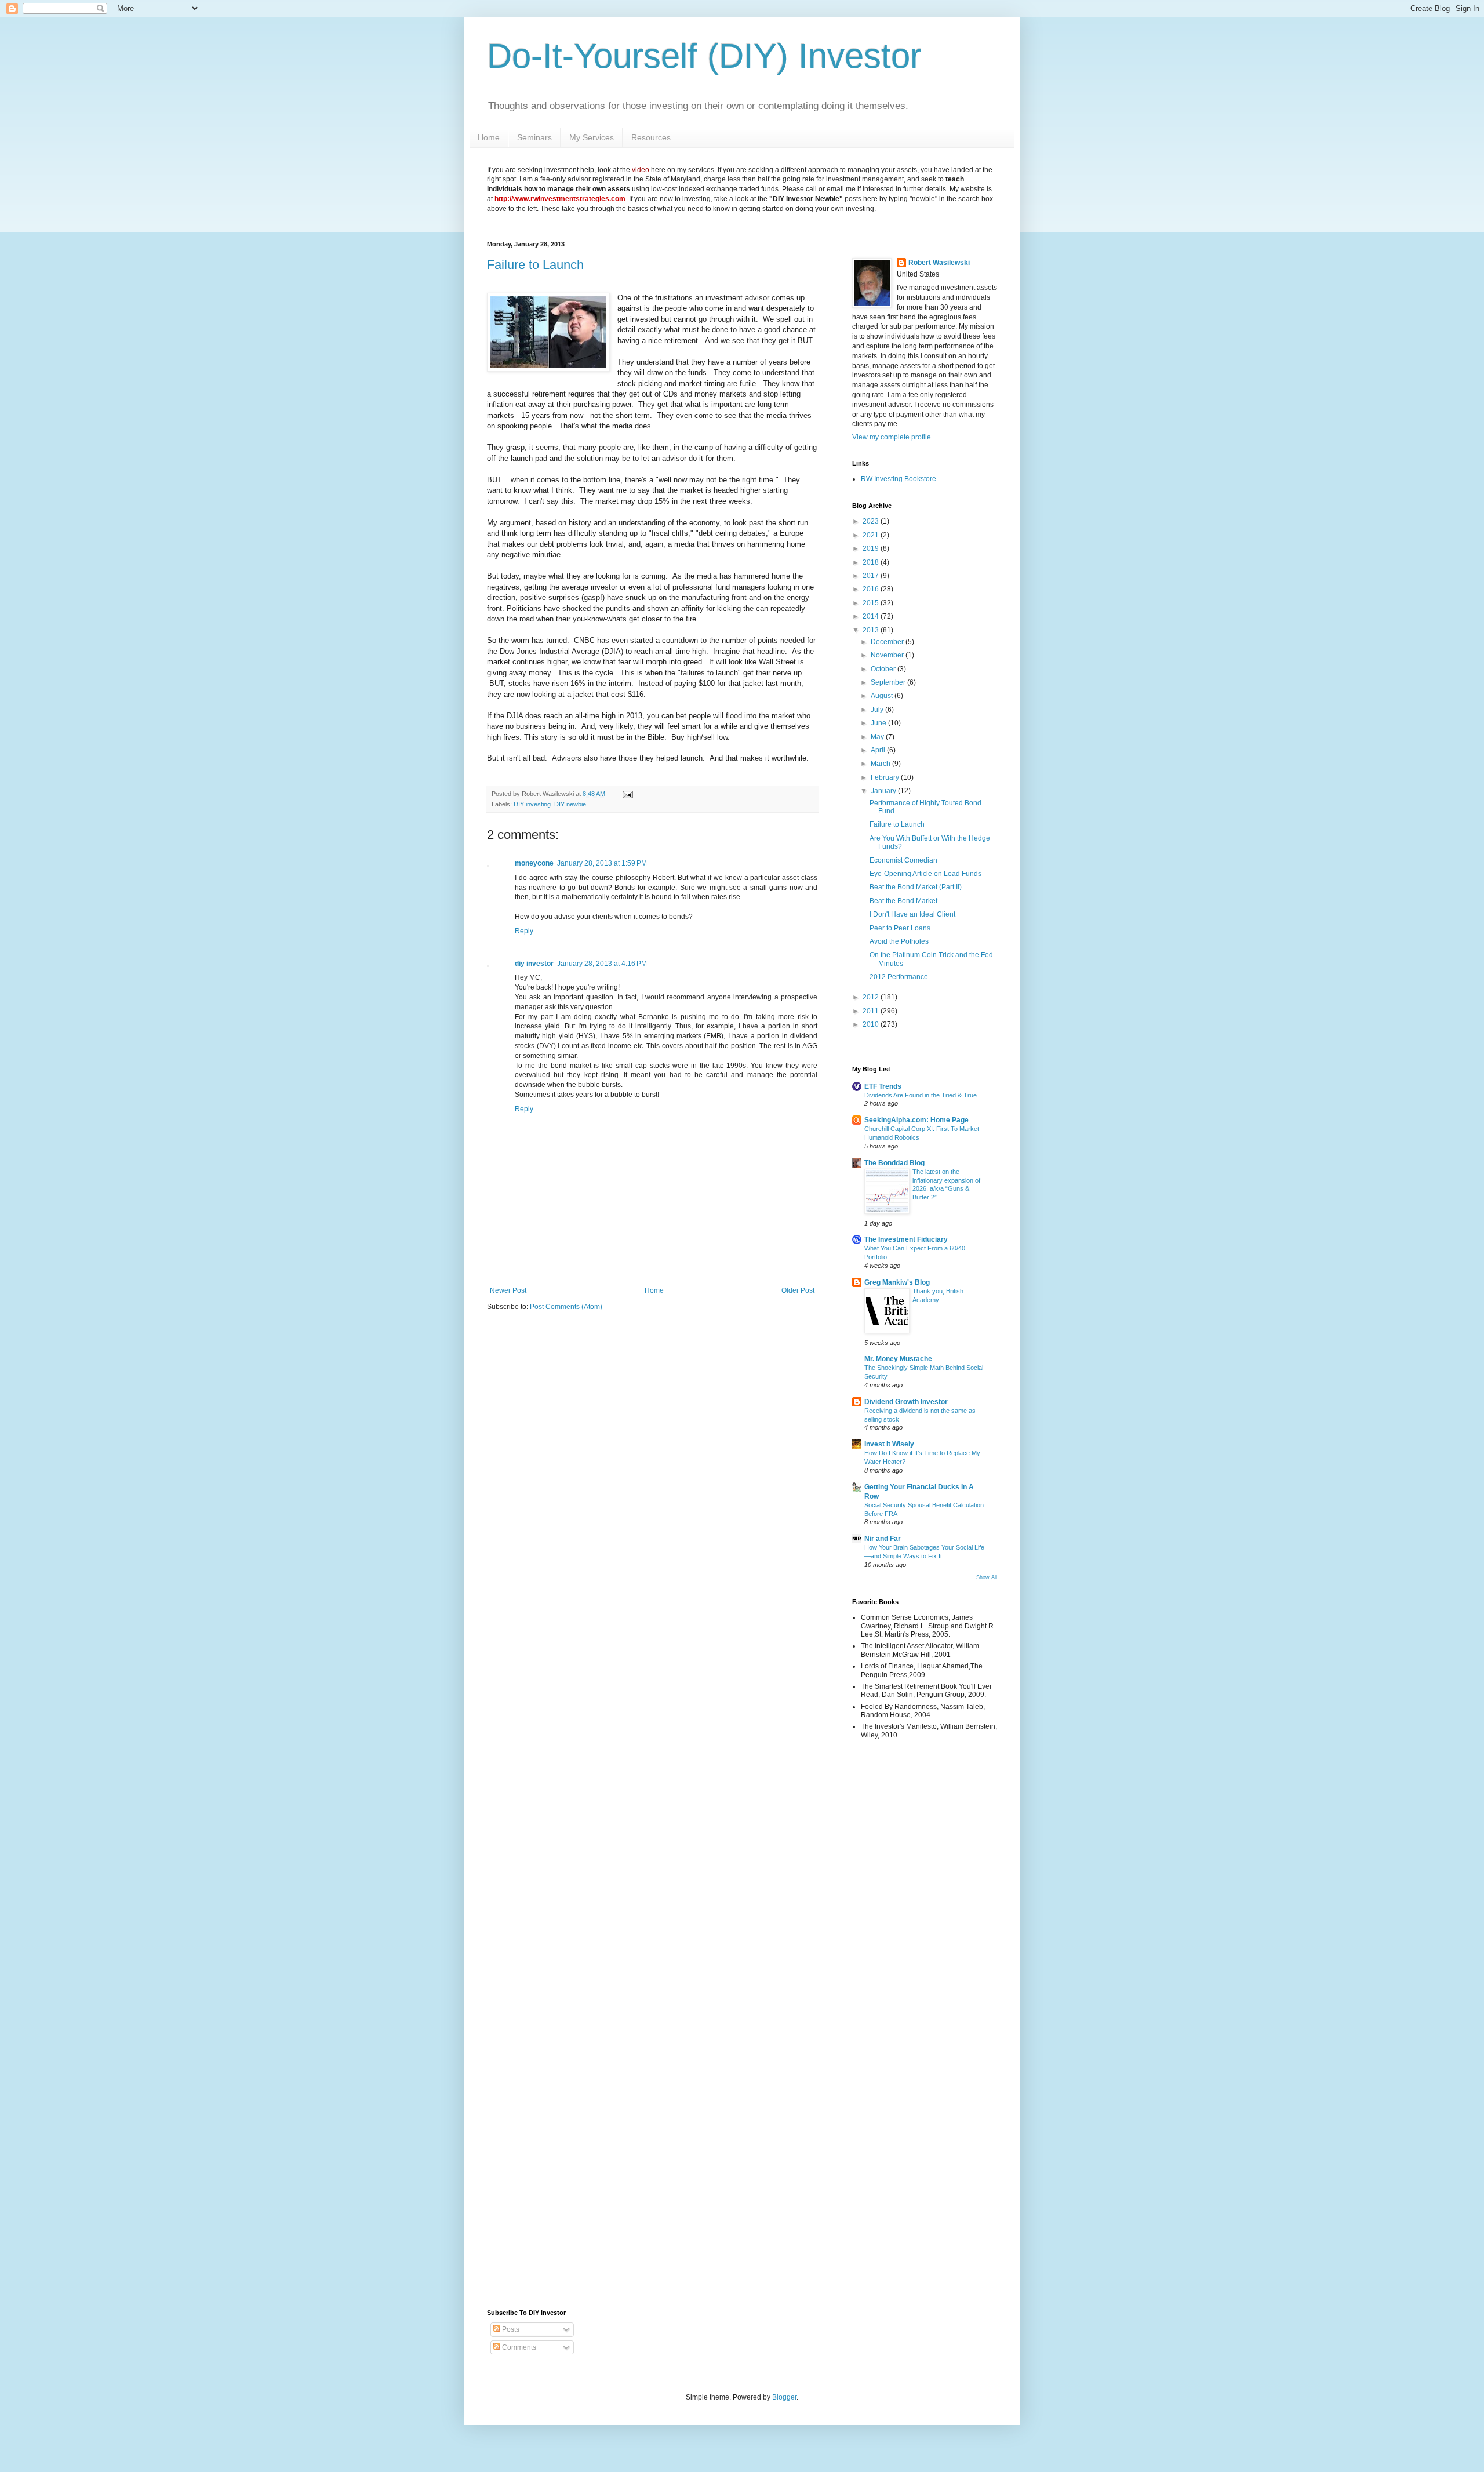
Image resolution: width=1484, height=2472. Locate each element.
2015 (872, 603)
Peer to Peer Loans (900, 928)
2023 (872, 521)
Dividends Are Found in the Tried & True (921, 1095)
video (641, 170)
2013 (872, 630)
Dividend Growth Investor (906, 1402)
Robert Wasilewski (939, 263)
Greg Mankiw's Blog (897, 1282)
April (879, 750)
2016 (872, 589)
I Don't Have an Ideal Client (912, 914)
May (878, 737)
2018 (872, 562)
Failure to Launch (535, 265)
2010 (872, 1024)
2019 (872, 548)
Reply (524, 931)
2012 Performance (899, 977)
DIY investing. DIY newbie (550, 804)
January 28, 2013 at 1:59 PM (602, 863)
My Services (592, 137)
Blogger (784, 2397)
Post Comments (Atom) (566, 1307)
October (884, 669)
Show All (987, 1577)
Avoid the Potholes (899, 941)
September (889, 682)
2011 (872, 1011)
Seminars (534, 137)
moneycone (534, 863)
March (881, 764)
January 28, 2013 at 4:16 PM (602, 964)
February (886, 777)
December (888, 642)
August (883, 696)
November (888, 655)
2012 (872, 997)
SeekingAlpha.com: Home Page (916, 1120)
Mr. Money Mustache (898, 1359)
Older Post (798, 1290)
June (879, 723)
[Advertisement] (887, 1932)
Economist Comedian (903, 860)
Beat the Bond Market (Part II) (916, 887)
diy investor (534, 964)
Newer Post (508, 1290)
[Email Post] (626, 794)
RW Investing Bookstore (899, 479)
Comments (518, 2347)
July (878, 710)
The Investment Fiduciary (906, 1239)
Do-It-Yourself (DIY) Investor (704, 56)
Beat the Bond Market (903, 901)
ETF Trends (883, 1086)
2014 (872, 616)
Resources (651, 137)
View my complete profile (892, 437)
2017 (872, 576)
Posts (510, 2329)
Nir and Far (883, 1539)
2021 (872, 535)
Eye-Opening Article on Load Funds (925, 874)
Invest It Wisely (889, 1444)
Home (489, 137)
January (884, 791)
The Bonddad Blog (894, 1163)
